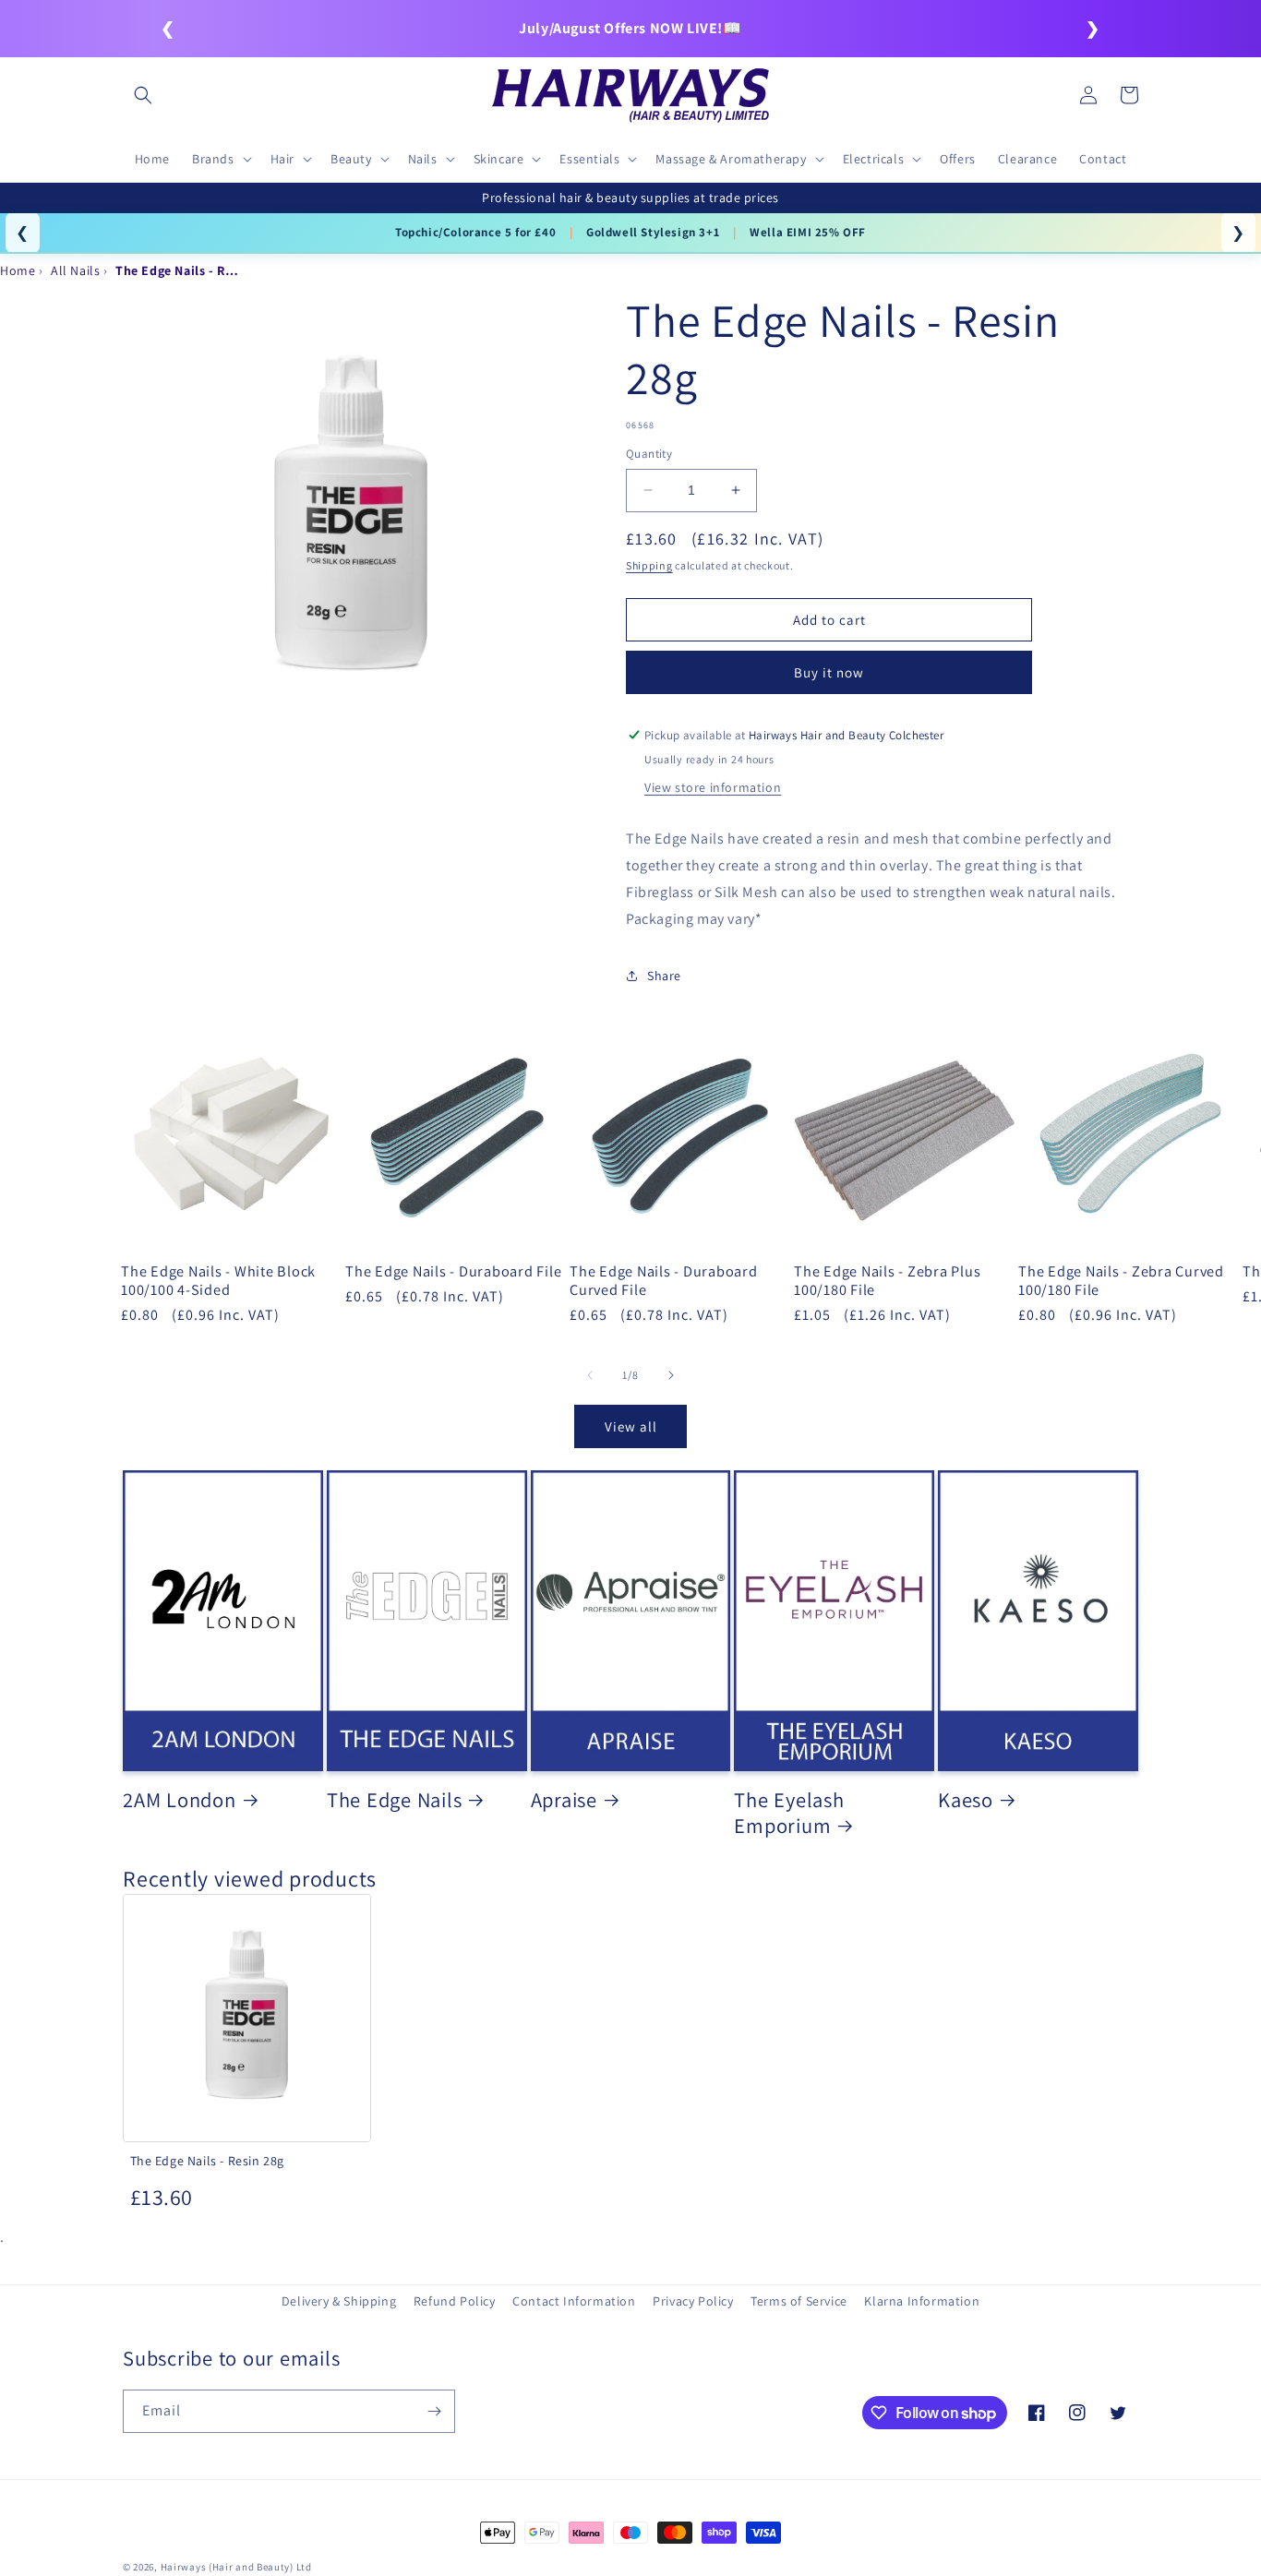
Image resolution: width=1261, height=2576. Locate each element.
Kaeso (966, 1800)
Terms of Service (799, 2301)
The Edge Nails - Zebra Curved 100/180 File (1121, 1280)
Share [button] (664, 975)
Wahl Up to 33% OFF (609, 232)
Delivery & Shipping (339, 2301)
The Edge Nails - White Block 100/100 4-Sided (218, 1280)
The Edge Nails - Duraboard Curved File (664, 1280)
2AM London (180, 1800)
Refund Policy (455, 2301)
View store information (713, 787)
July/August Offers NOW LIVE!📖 (630, 28)
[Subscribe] (434, 2411)
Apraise (564, 1800)
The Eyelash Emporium (789, 1813)
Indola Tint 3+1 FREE (460, 232)
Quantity (649, 454)
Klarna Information (922, 2301)
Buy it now (829, 672)
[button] (143, 95)
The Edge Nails (395, 1800)
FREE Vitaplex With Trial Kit (779, 232)
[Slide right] (671, 1375)
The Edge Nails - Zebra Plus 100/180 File (887, 1280)
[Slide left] (590, 1375)
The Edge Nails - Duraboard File (453, 1271)
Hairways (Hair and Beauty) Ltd (236, 2567)
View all (631, 1426)
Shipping (649, 564)
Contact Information (574, 2301)
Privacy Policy (693, 2301)
